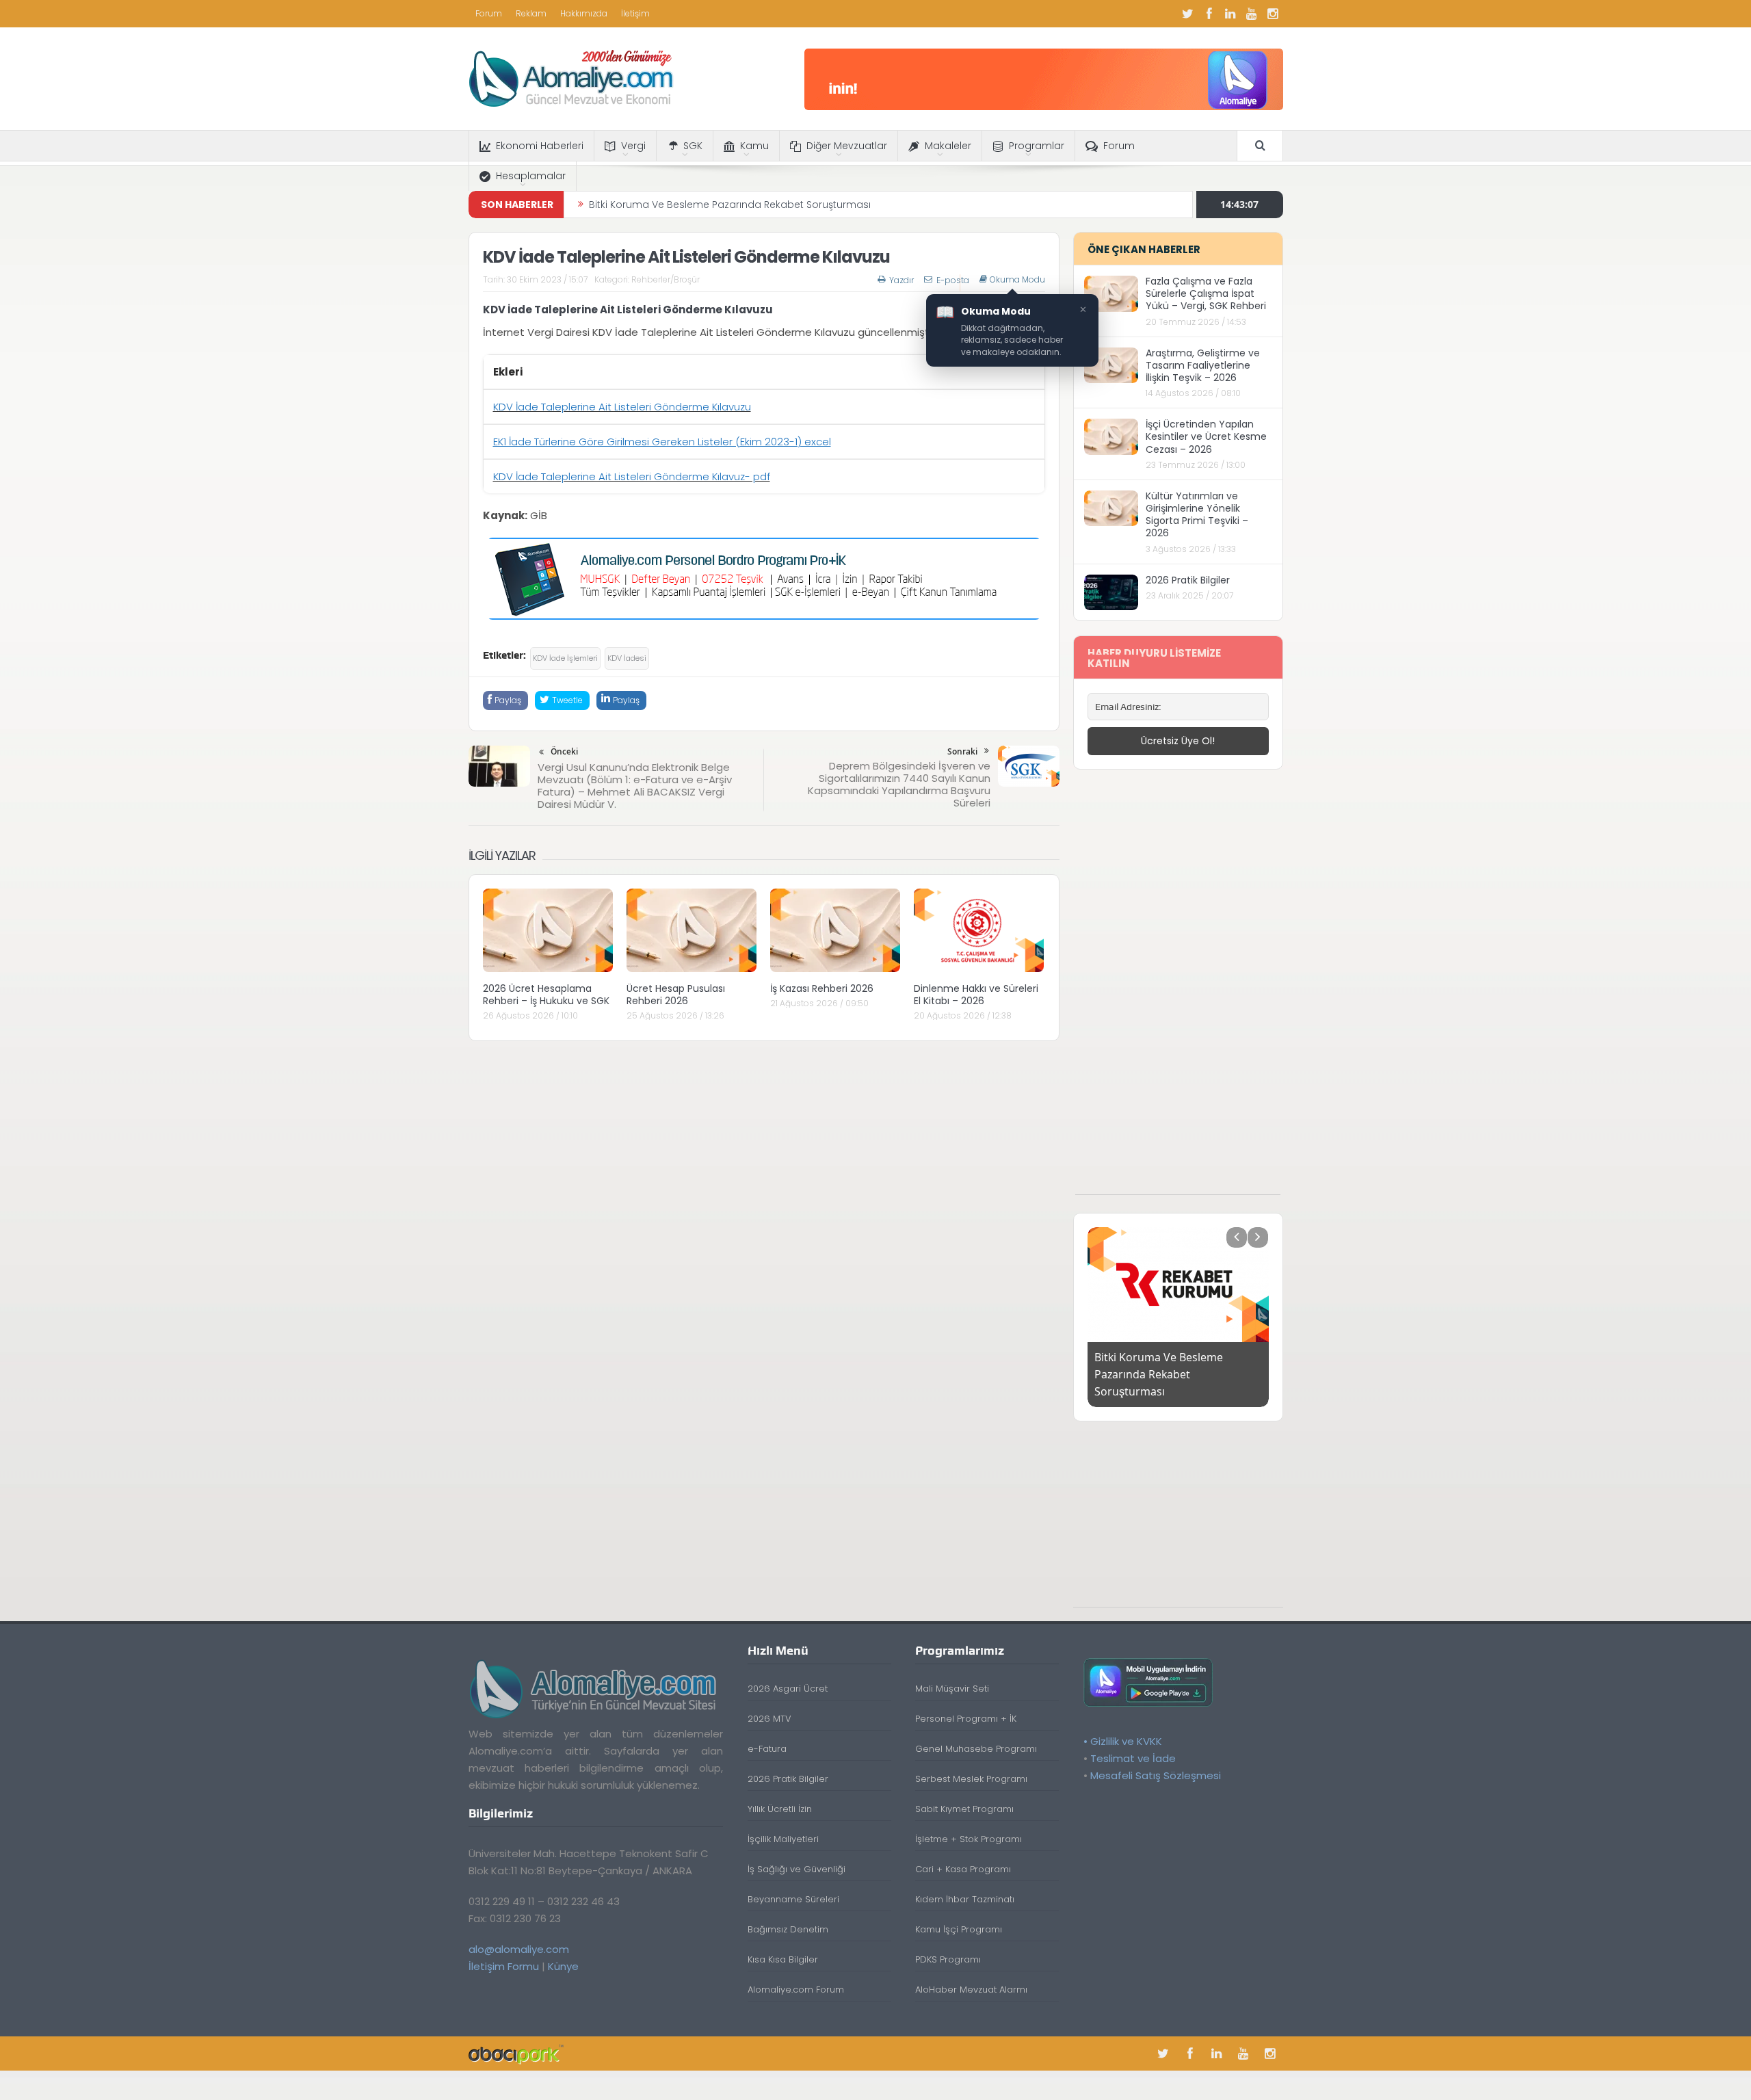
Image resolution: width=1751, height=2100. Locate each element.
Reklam (531, 13)
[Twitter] (1188, 14)
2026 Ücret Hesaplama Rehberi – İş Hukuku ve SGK (546, 995)
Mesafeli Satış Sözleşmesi (1156, 1758)
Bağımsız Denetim (788, 1912)
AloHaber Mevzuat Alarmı (971, 1972)
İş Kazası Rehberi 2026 (822, 988)
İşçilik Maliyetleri (783, 1822)
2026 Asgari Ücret (788, 1671)
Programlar (1037, 146)
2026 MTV (769, 1702)
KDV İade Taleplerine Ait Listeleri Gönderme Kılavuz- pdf (632, 476)
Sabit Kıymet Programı (964, 1792)
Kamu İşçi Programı (959, 1912)
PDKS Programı (948, 1942)
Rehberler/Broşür (666, 279)
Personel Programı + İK (966, 1702)
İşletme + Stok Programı (969, 1822)
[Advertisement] (1178, 989)
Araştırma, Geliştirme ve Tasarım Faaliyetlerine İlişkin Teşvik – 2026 (1203, 365)
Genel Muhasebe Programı (976, 1732)
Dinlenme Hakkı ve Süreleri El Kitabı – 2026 (976, 995)
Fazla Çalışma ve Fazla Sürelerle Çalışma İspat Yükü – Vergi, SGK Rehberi (1206, 293)
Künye (563, 1949)
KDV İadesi (627, 658)
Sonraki (962, 751)
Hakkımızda (584, 13)
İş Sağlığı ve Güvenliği (796, 1852)
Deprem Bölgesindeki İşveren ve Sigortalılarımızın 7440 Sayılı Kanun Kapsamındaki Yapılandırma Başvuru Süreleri (899, 784)
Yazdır (901, 280)
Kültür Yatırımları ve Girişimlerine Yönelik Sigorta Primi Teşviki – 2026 (1197, 515)
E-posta (953, 280)
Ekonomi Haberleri (540, 146)
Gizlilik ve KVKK (1126, 1724)
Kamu (754, 146)
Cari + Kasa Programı (963, 1852)
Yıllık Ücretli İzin (780, 1792)
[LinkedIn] (1230, 14)
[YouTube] (1252, 14)
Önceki (564, 751)
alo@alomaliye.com (519, 1932)
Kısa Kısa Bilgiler (783, 1942)
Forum (489, 13)
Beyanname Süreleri (793, 1882)
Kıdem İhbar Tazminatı (965, 1882)
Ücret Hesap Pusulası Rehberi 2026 (676, 995)
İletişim (635, 13)
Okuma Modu (1017, 280)
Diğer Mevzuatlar (847, 146)
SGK (693, 146)
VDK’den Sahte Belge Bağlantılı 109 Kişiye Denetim (708, 208)
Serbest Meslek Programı (971, 1762)
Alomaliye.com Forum (796, 1972)
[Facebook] (1209, 14)
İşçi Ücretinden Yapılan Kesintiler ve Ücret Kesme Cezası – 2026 (1206, 436)
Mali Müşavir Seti (952, 1671)
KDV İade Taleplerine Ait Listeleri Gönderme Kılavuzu (622, 407)
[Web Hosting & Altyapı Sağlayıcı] (516, 2036)
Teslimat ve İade (1133, 1741)
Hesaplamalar (531, 176)
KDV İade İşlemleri (565, 658)
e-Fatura (767, 1732)
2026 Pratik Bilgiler (1188, 580)
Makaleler (948, 146)
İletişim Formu (504, 1949)
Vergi (633, 146)
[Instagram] (1273, 14)
